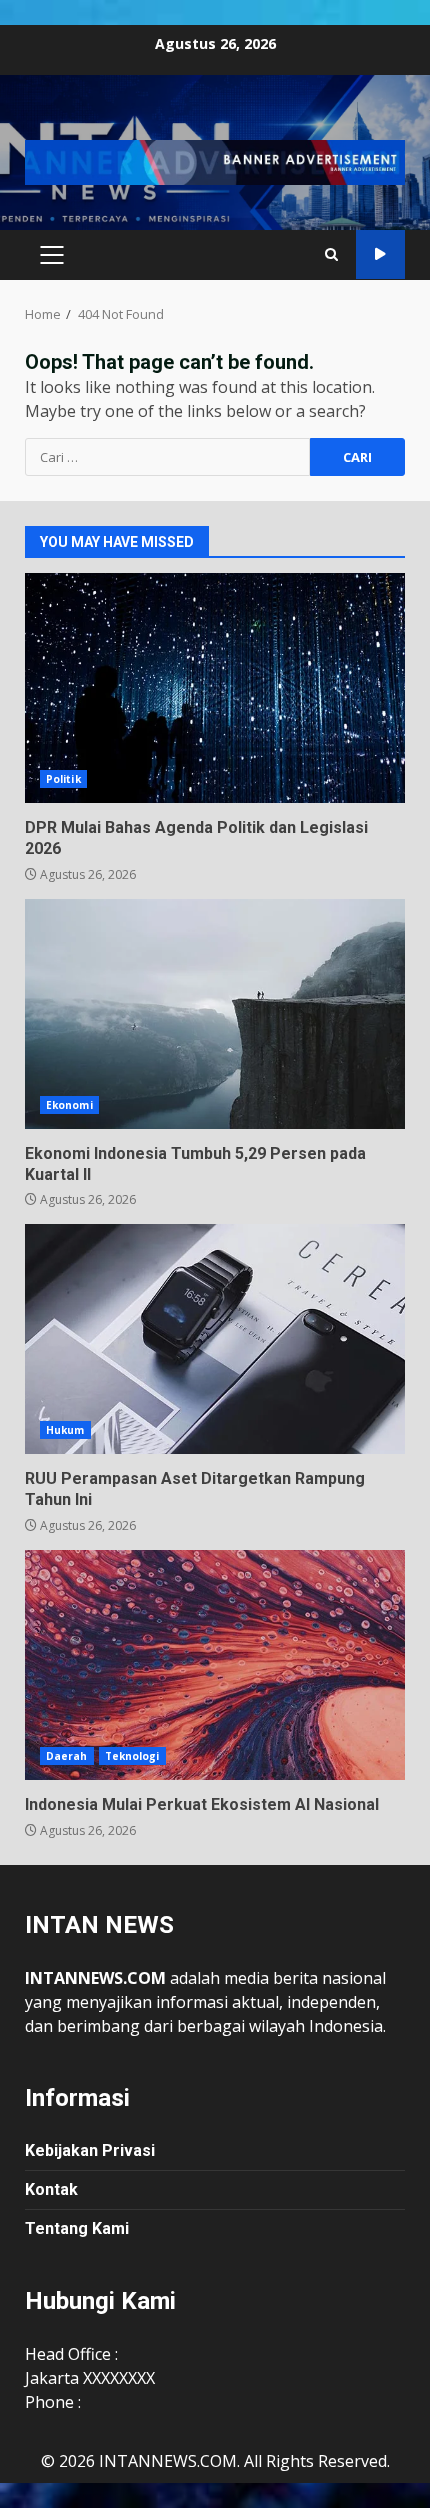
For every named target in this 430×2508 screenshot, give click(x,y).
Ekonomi (69, 1105)
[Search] (331, 254)
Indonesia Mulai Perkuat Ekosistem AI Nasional (215, 1665)
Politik (63, 779)
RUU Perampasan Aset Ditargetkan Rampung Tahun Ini (215, 1339)
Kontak (51, 2189)
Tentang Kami (77, 2228)
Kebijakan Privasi (90, 2150)
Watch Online (380, 254)
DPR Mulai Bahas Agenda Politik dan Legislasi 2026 (215, 688)
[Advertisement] (215, 161)
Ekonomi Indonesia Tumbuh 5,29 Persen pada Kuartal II (215, 1014)
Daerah (67, 1756)
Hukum (65, 1430)
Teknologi (132, 1756)
